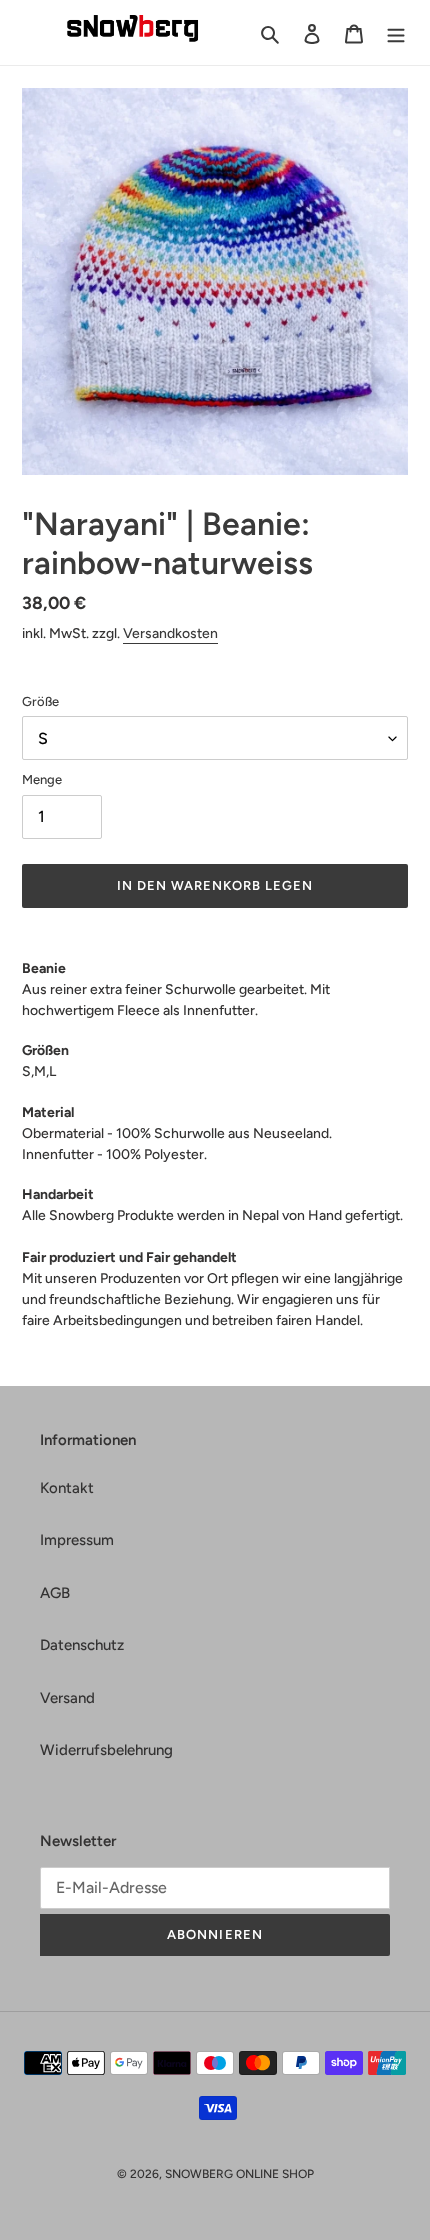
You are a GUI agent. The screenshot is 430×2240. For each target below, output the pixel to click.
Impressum (77, 1540)
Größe (40, 701)
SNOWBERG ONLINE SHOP (239, 2174)
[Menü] (396, 32)
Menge (42, 779)
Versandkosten (170, 633)
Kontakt (67, 1488)
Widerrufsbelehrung (106, 1750)
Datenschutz (82, 1645)
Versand (67, 1698)
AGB (55, 1593)
